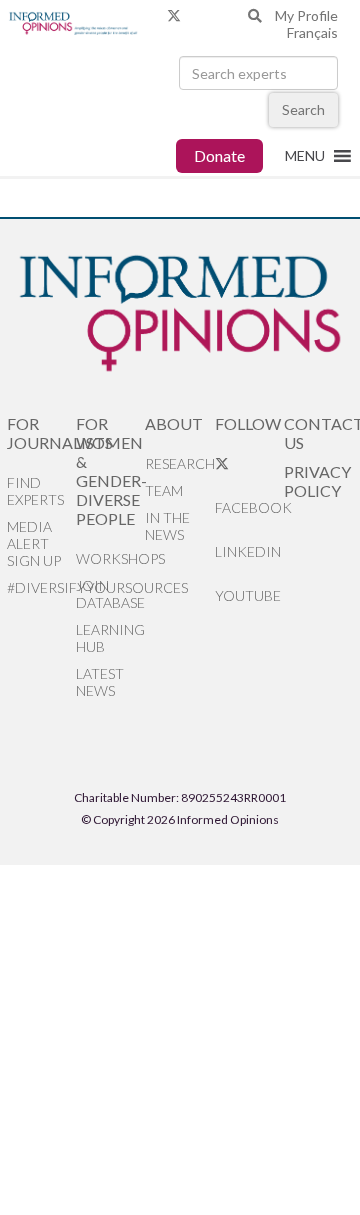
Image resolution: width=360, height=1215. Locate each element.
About (174, 423)
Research (179, 463)
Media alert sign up (34, 543)
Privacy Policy (317, 481)
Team (164, 490)
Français (312, 32)
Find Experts (35, 491)
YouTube (248, 595)
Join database (110, 594)
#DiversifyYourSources (41, 587)
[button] (305, 156)
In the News (167, 526)
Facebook (249, 507)
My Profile (306, 15)
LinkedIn (248, 551)
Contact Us (318, 433)
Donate (219, 155)
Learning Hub (110, 638)
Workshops (110, 558)
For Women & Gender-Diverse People (110, 471)
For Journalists (41, 433)
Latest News (100, 682)
